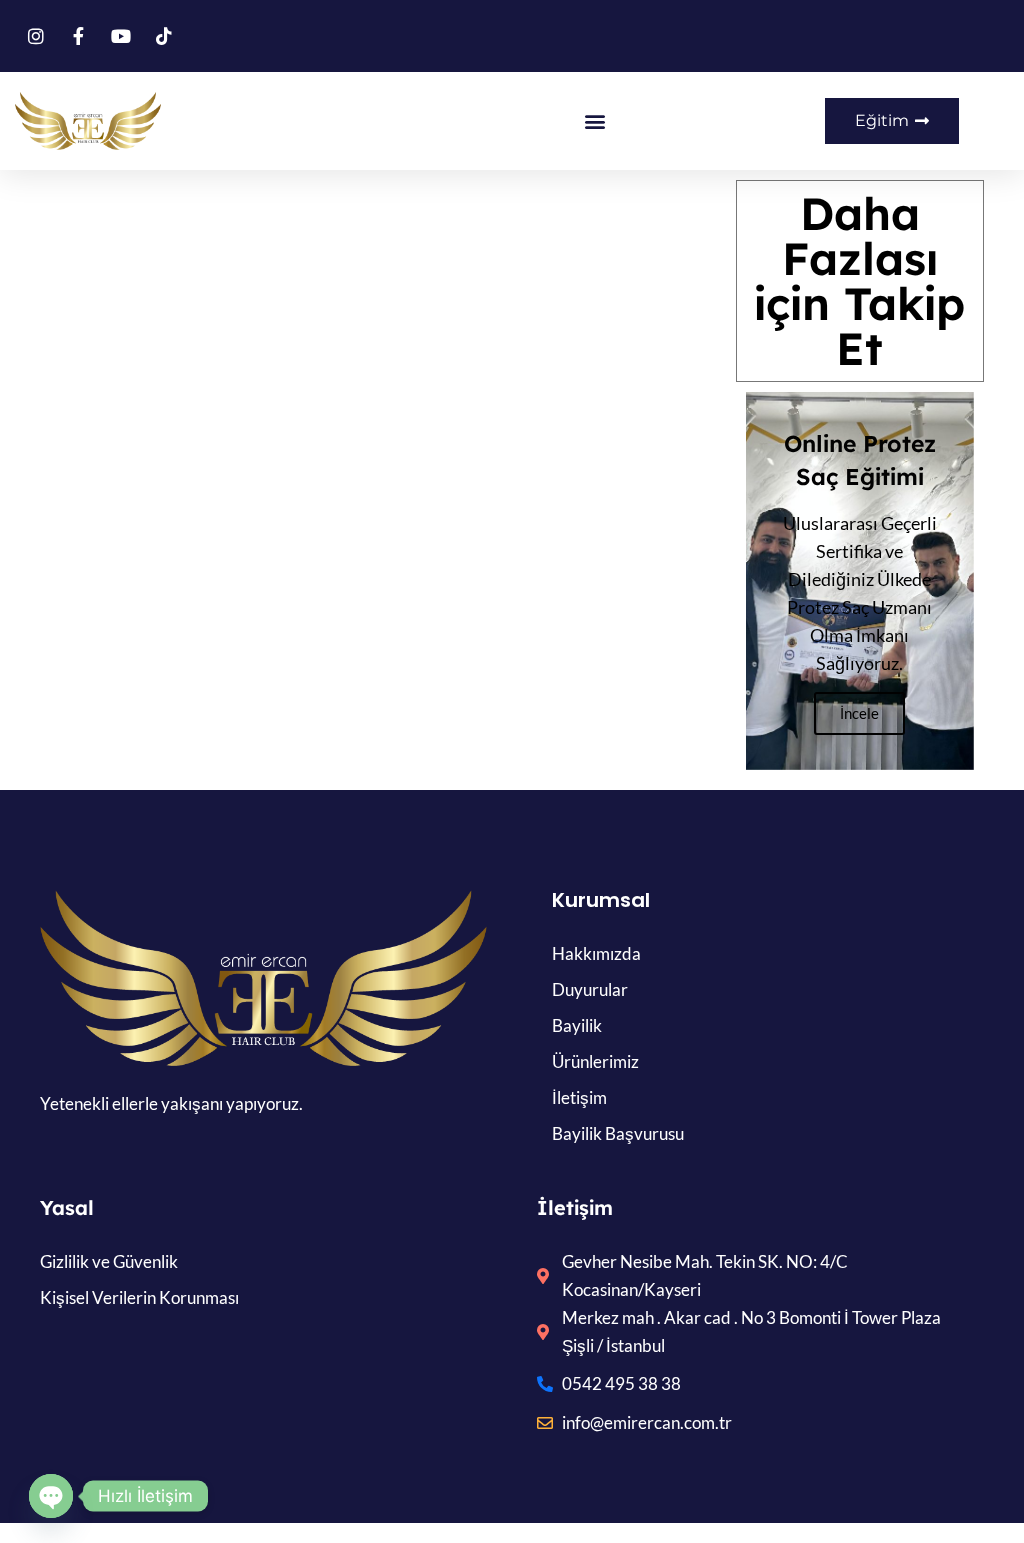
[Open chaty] (51, 1496)
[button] (594, 121)
